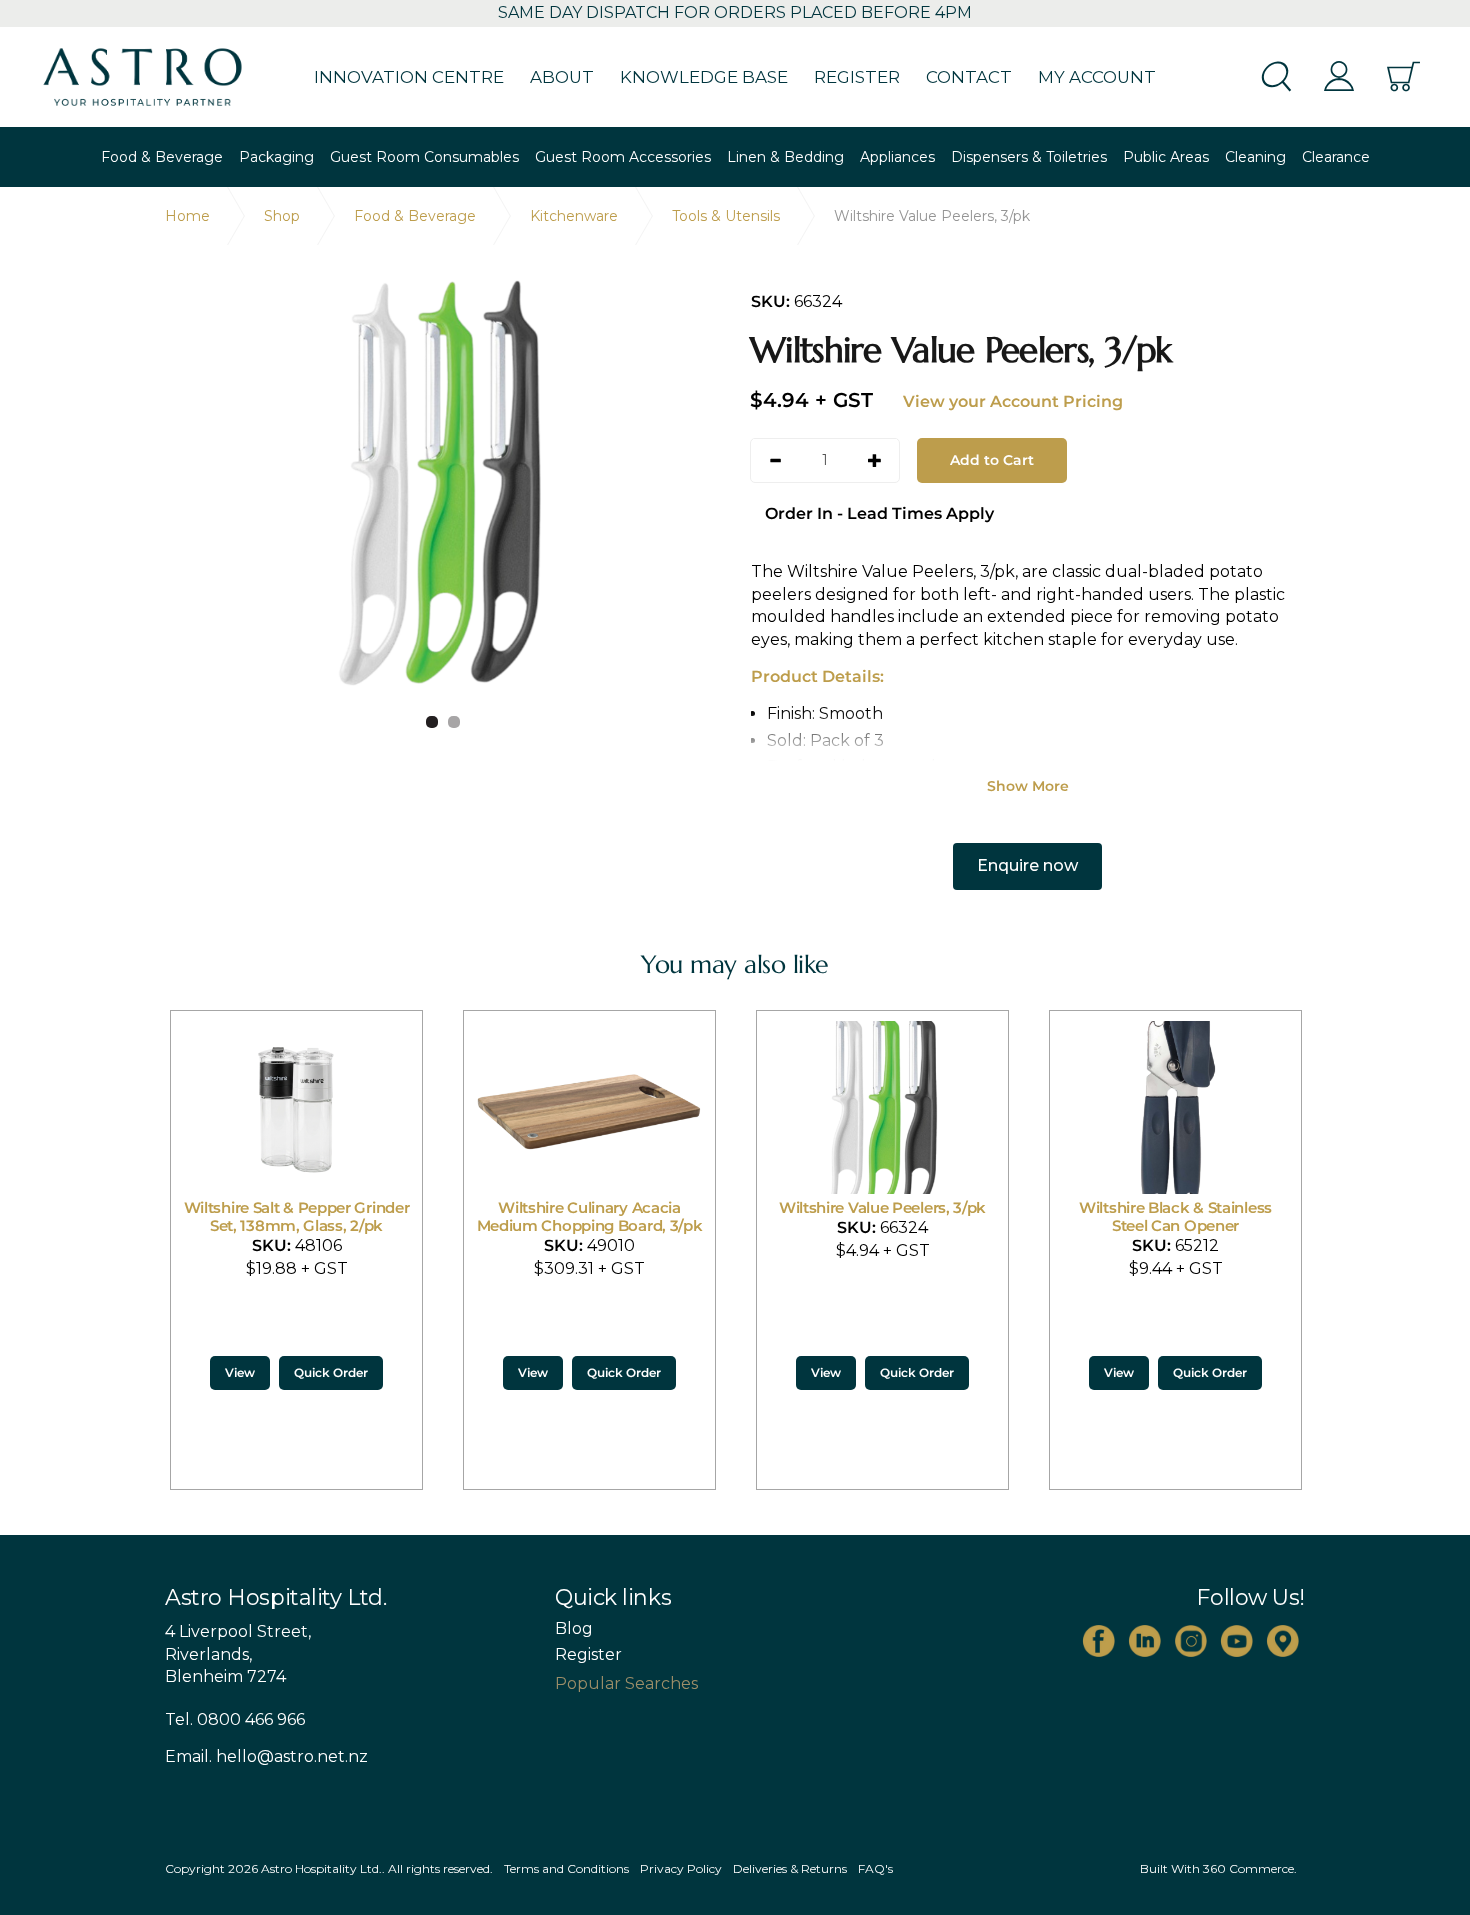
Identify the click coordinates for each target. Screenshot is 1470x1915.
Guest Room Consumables (424, 157)
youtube (1237, 1641)
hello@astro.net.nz (292, 1756)
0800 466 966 (251, 1719)
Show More (1028, 786)
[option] (442, 483)
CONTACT (969, 77)
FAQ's (875, 1868)
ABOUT (562, 77)
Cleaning (1255, 157)
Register (588, 1655)
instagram (1191, 1641)
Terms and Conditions (566, 1868)
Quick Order (417, 1372)
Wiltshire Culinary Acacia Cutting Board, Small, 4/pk (1262, 1216)
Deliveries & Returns (790, 1868)
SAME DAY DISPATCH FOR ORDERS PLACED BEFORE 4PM (735, 12)
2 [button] (454, 722)
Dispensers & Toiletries (1029, 157)
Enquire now (1027, 865)
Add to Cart (992, 460)
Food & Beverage (162, 157)
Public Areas (1166, 157)
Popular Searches (626, 1683)
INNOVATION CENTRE (409, 77)
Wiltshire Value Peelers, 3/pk (675, 1207)
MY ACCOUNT (1097, 77)
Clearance (1336, 157)
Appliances (897, 157)
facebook (1099, 1641)
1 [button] (432, 722)
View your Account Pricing (1013, 401)
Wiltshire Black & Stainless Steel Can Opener (968, 1216)
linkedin (1145, 1641)
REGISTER (857, 77)
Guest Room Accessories (623, 157)
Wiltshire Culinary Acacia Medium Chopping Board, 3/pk (383, 1216)
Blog (574, 1629)
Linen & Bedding (785, 157)
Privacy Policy (681, 1868)
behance (1283, 1641)
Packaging (276, 157)
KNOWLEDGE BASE (704, 77)
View (326, 1372)
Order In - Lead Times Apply (879, 513)
